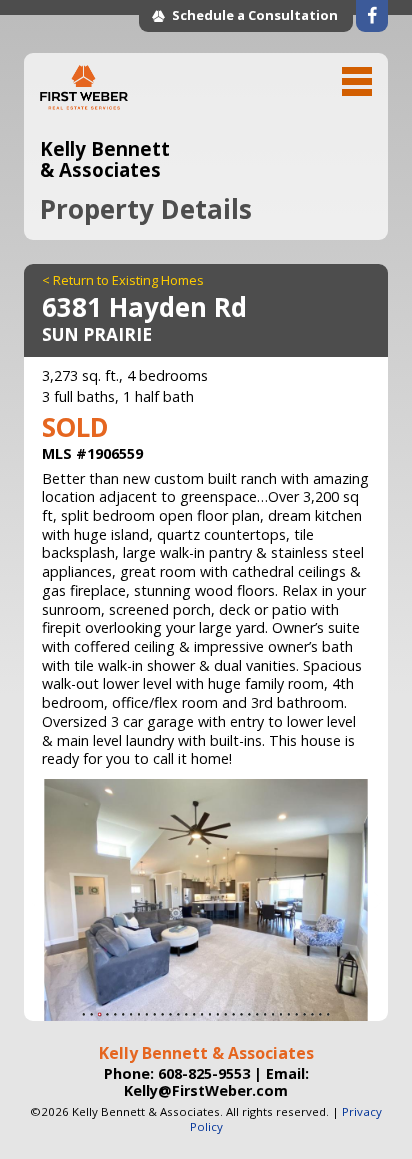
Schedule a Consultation (255, 15)
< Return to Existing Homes (123, 280)
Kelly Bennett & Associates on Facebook (372, 16)
